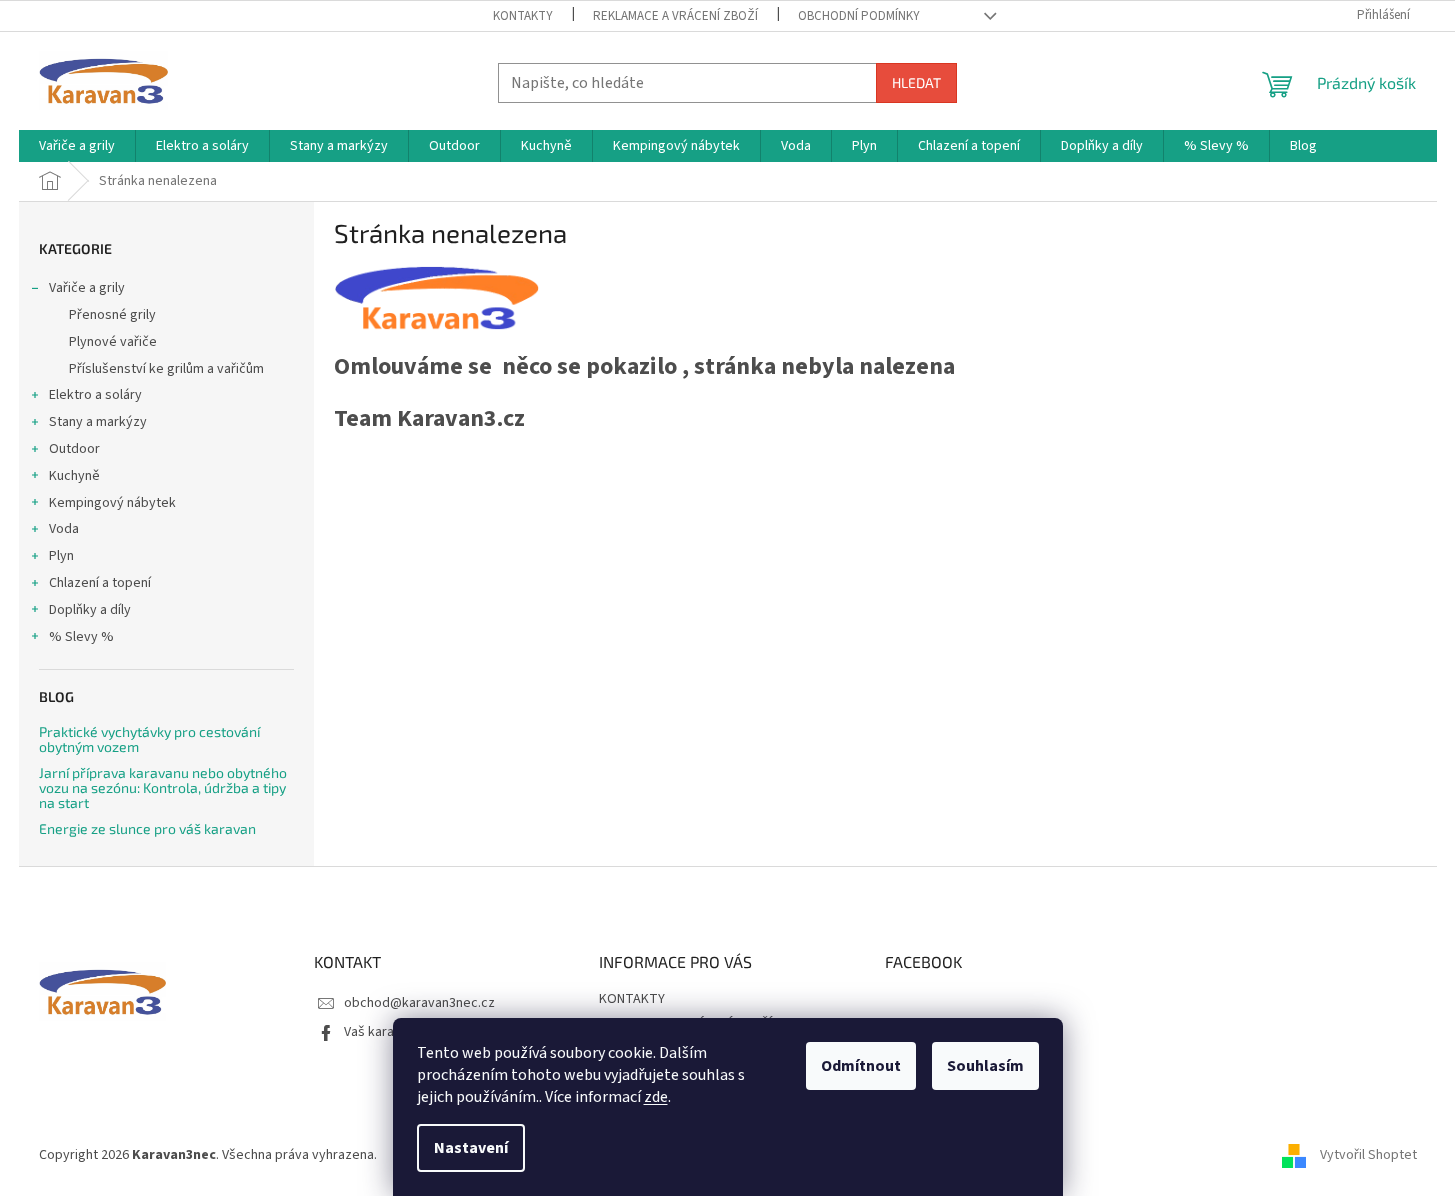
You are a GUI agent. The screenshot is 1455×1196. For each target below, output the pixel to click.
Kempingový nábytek (112, 503)
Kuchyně (74, 476)
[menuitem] (77, 146)
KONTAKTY (523, 16)
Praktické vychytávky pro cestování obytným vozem (149, 739)
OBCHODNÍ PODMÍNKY (859, 16)
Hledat (916, 82)
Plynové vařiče (113, 342)
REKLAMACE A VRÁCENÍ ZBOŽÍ (675, 16)
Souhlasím (985, 1066)
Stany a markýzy (98, 422)
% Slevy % (81, 637)
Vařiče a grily (87, 288)
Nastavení (471, 1148)
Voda (64, 529)
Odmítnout (861, 1066)
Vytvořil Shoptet (1368, 1155)
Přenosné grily (112, 315)
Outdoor (74, 449)
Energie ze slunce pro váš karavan (147, 828)
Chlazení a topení (100, 583)
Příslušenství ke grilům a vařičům (166, 369)
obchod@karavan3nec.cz (419, 1003)
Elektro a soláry (95, 395)
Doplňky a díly (90, 610)
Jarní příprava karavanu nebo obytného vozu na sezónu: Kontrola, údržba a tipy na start (163, 788)
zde (656, 1097)
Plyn (61, 556)
